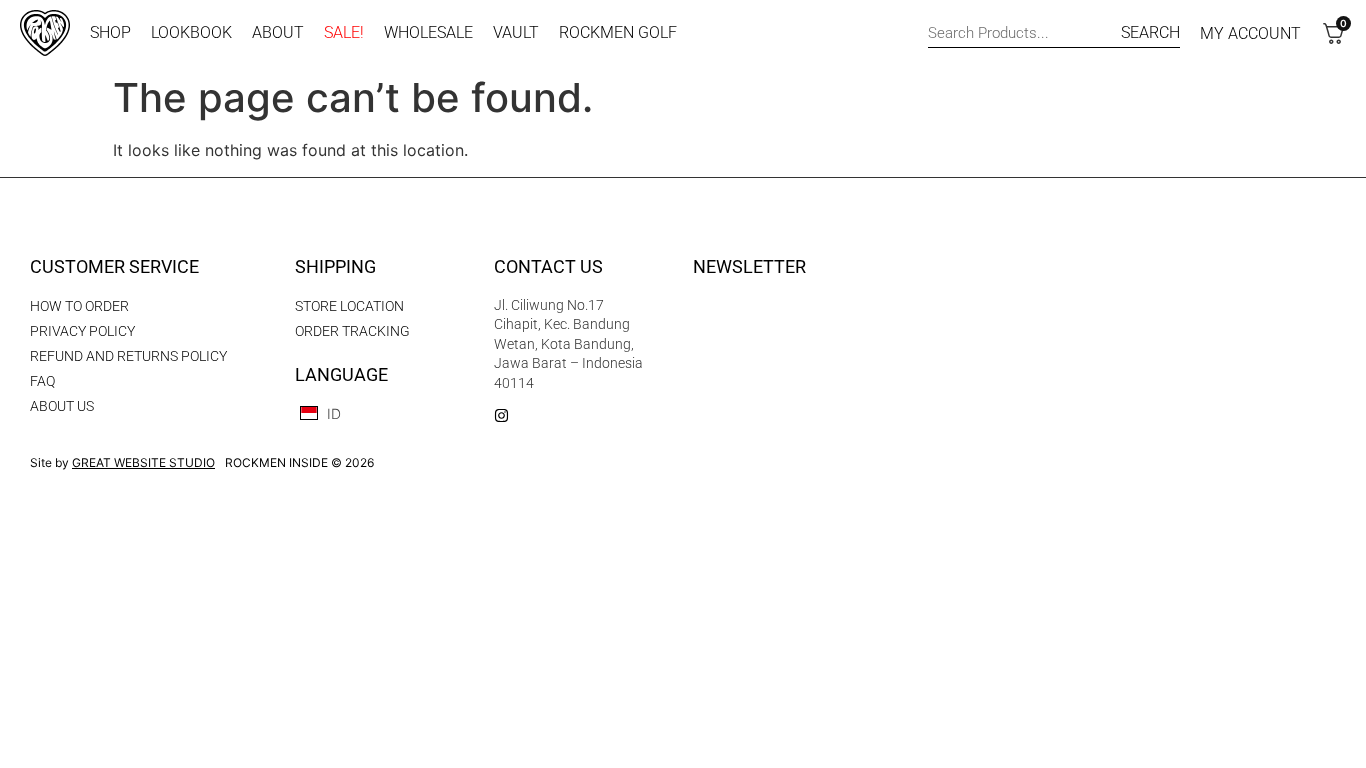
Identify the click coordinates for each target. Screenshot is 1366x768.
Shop (110, 32)
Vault (516, 32)
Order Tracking (352, 331)
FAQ (42, 381)
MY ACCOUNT (1250, 33)
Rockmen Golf (618, 32)
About (278, 32)
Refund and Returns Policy (128, 356)
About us (62, 406)
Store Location (349, 306)
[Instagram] (501, 415)
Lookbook (191, 32)
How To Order (79, 306)
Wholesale (428, 32)
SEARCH (1150, 32)
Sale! (344, 32)
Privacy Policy (82, 331)
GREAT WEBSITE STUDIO (143, 462)
